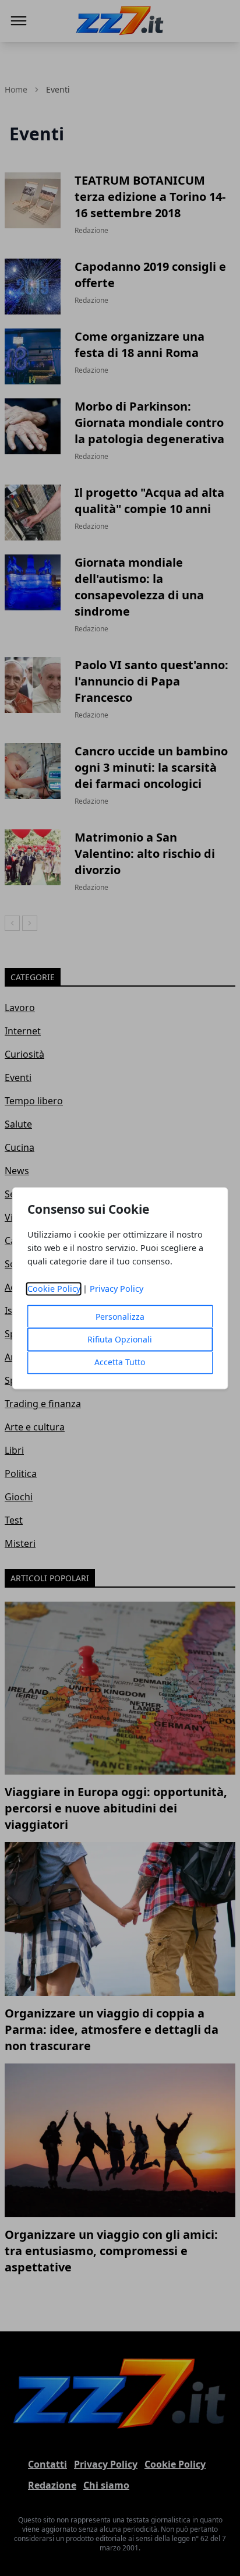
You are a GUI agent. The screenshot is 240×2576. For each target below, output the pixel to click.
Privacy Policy (117, 1289)
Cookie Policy (54, 1289)
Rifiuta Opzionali (120, 1339)
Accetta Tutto (120, 1362)
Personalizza (120, 1317)
